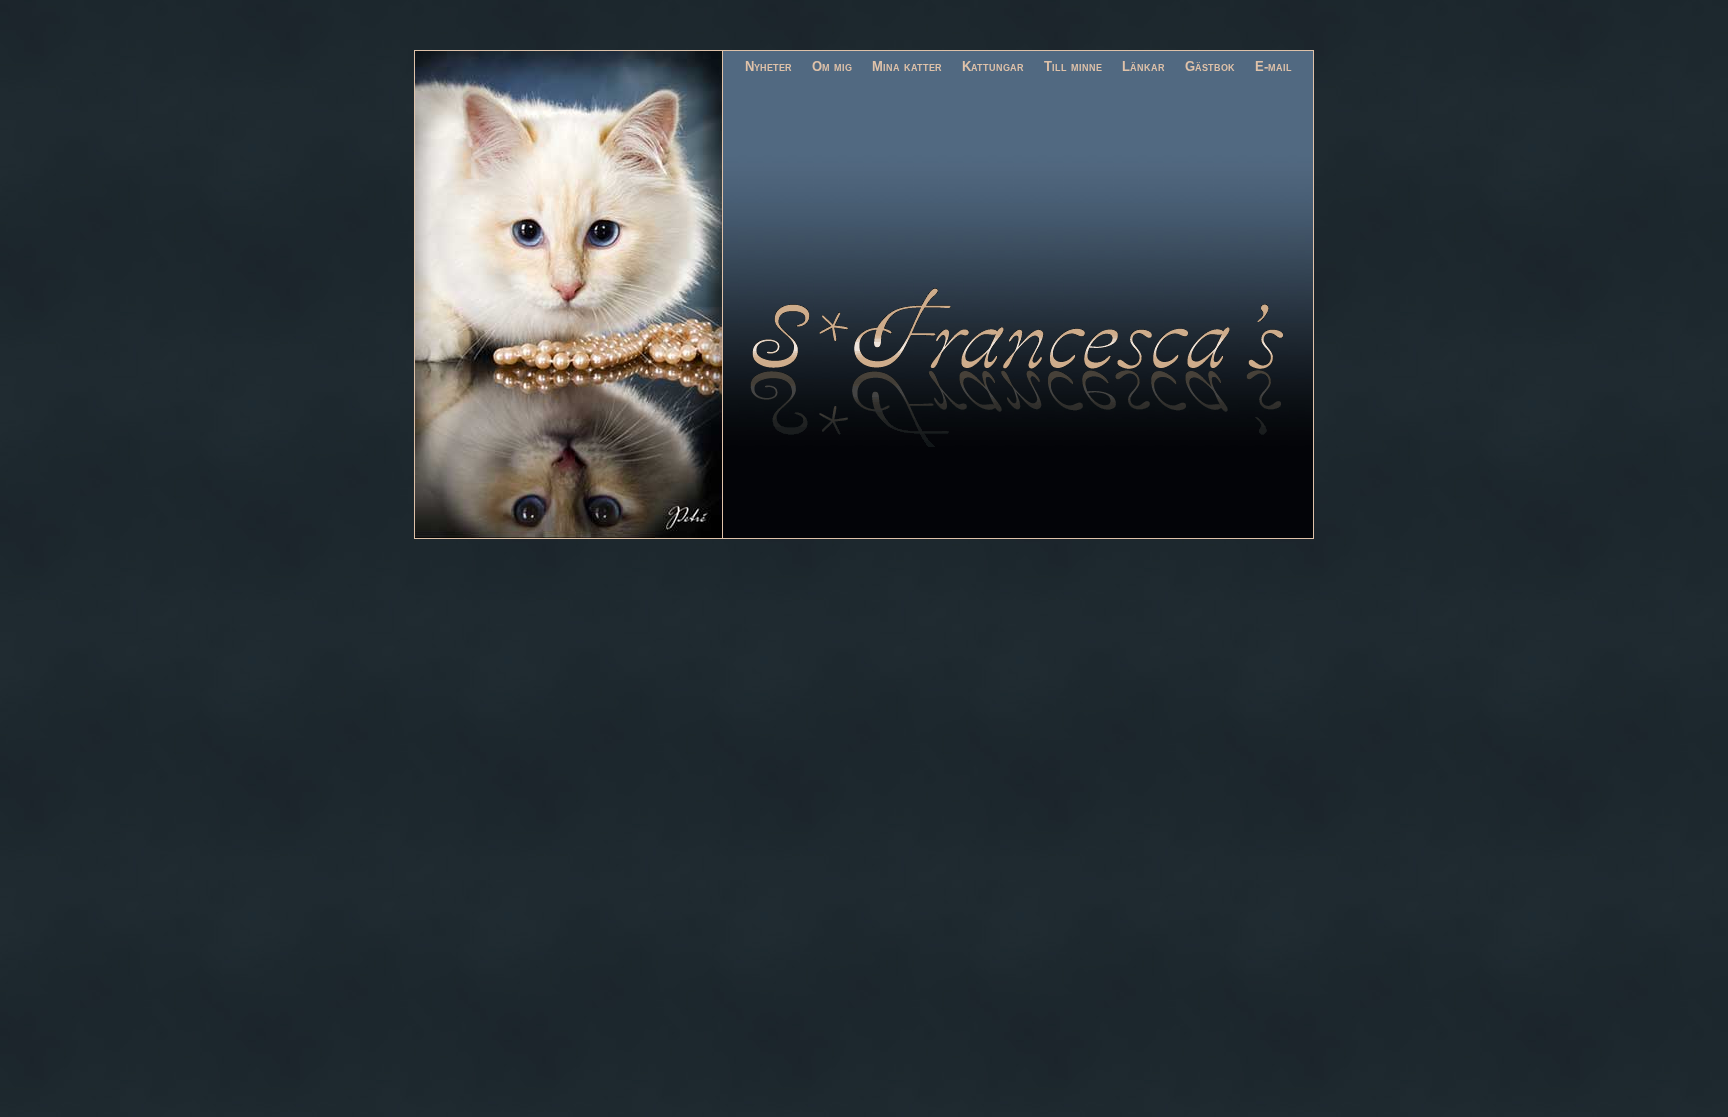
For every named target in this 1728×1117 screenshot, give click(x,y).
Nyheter (768, 66)
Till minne (1073, 66)
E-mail (1273, 66)
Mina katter (907, 66)
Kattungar (993, 66)
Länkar (1143, 66)
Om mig (832, 66)
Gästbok (1210, 66)
